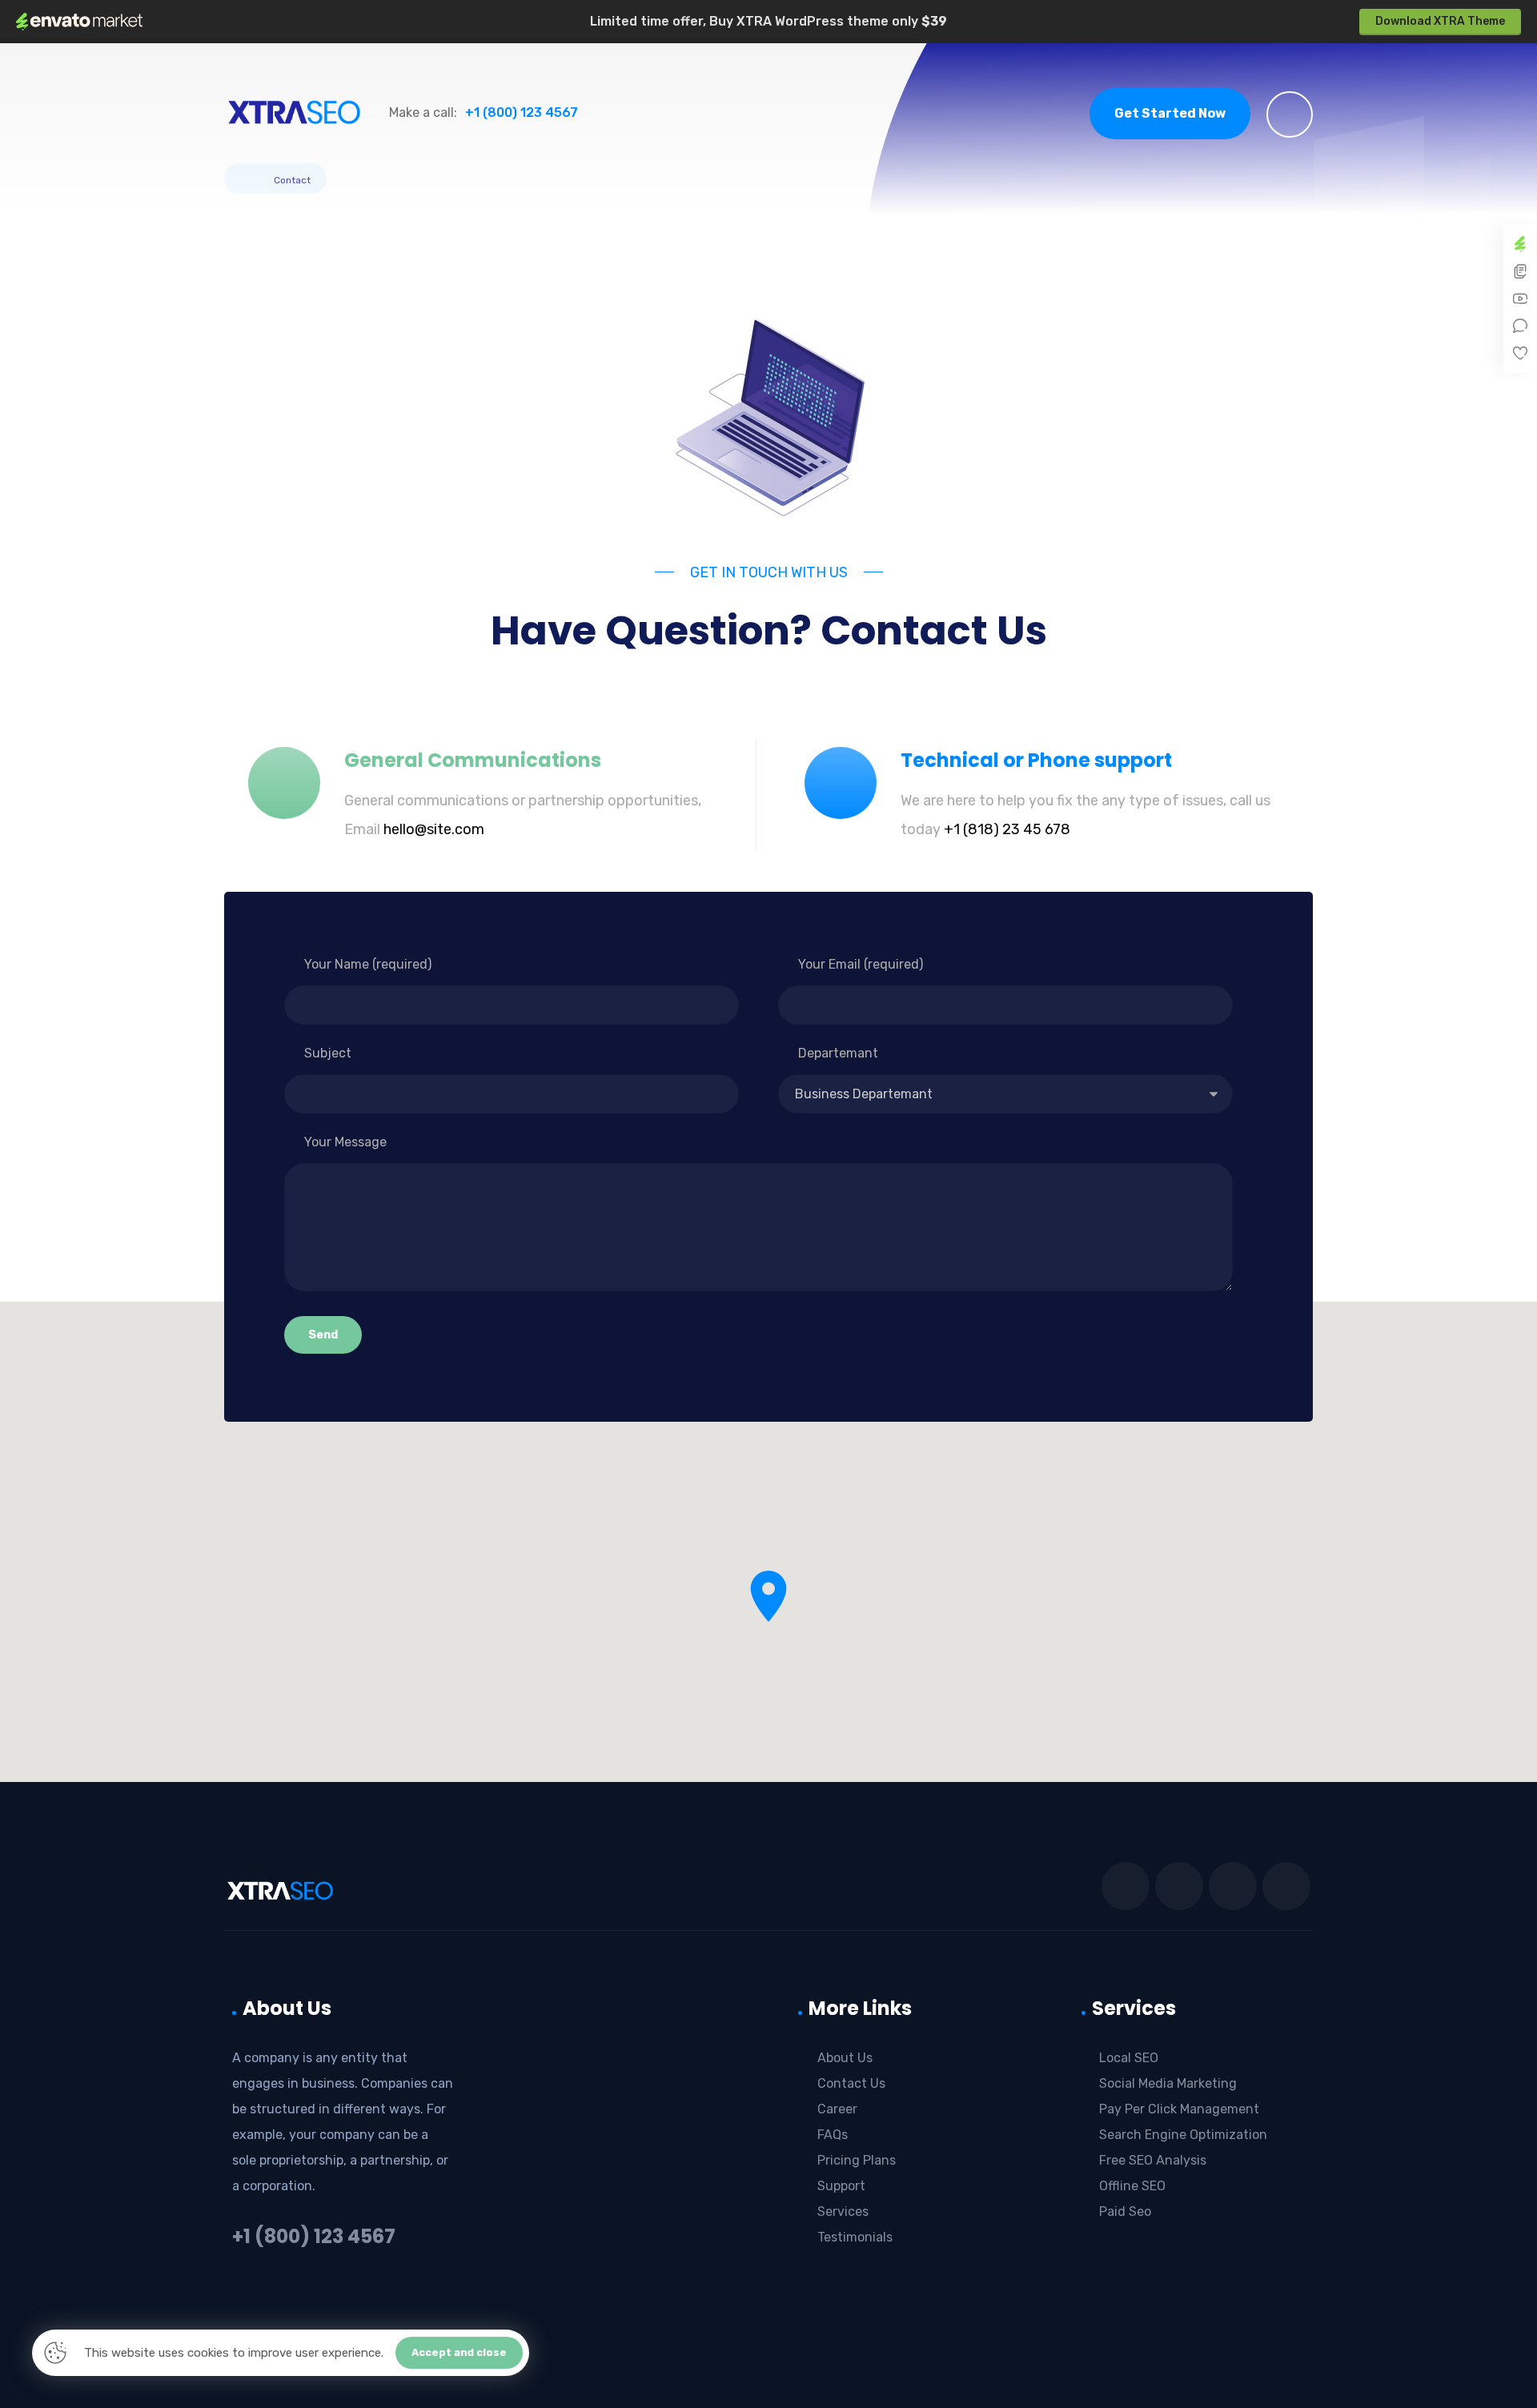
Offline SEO (1132, 2186)
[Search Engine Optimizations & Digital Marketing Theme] (294, 112)
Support (841, 2186)
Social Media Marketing (1168, 2083)
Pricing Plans (857, 2160)
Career (837, 2109)
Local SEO (1129, 2058)
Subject (328, 1053)
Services (843, 2211)
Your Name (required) (368, 964)
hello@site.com (434, 829)
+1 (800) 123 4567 (314, 2236)
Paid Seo (1125, 2211)
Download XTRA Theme (1440, 21)
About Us (845, 2058)
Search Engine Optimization (1183, 2135)
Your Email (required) (861, 964)
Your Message (345, 1142)
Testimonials (855, 2237)
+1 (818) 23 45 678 (1007, 829)
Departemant (838, 1053)
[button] (1290, 114)
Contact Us (851, 2083)
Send (323, 1335)
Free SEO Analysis (1153, 2160)
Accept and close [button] (459, 2352)
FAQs (833, 2135)
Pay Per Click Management (1179, 2109)
